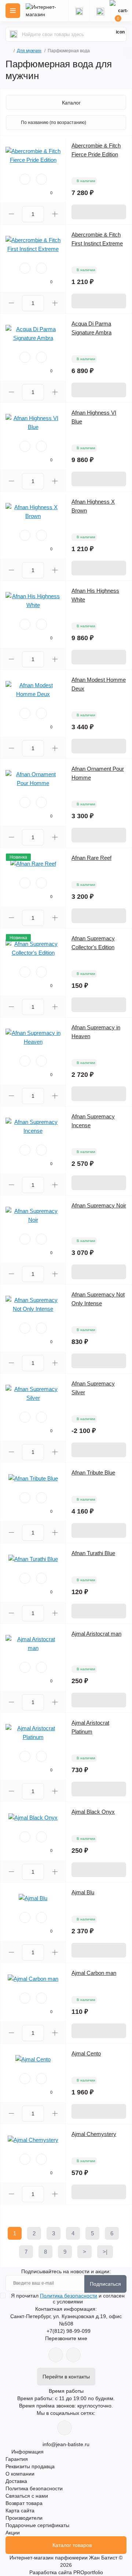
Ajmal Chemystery (94, 2134)
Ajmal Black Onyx (93, 1812)
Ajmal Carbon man (94, 1973)
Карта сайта (20, 2511)
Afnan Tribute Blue (93, 1472)
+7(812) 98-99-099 (69, 2331)
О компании (20, 2474)
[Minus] (11, 214)
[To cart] (99, 212)
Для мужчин (29, 51)
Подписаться (105, 2284)
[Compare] (41, 179)
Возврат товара (24, 2503)
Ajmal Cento (86, 2053)
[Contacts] (100, 11)
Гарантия (17, 2459)
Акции (13, 2533)
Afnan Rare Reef (91, 858)
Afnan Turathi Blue (93, 1553)
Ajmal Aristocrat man (96, 1634)
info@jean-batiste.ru (66, 2444)
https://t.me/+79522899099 (73, 2355)
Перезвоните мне (66, 2338)
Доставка (16, 2481)
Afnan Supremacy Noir (99, 1205)
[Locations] (79, 11)
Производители (24, 2518)
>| (105, 2252)
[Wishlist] (25, 179)
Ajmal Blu (83, 1892)
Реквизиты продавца (30, 2466)
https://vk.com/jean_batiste (65, 2428)
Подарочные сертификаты (37, 2525)
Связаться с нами (27, 2496)
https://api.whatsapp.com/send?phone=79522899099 (56, 2355)
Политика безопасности (69, 2296)
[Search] (14, 34)
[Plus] (55, 214)
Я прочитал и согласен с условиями (68, 2299)
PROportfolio (88, 2572)
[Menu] (13, 11)
